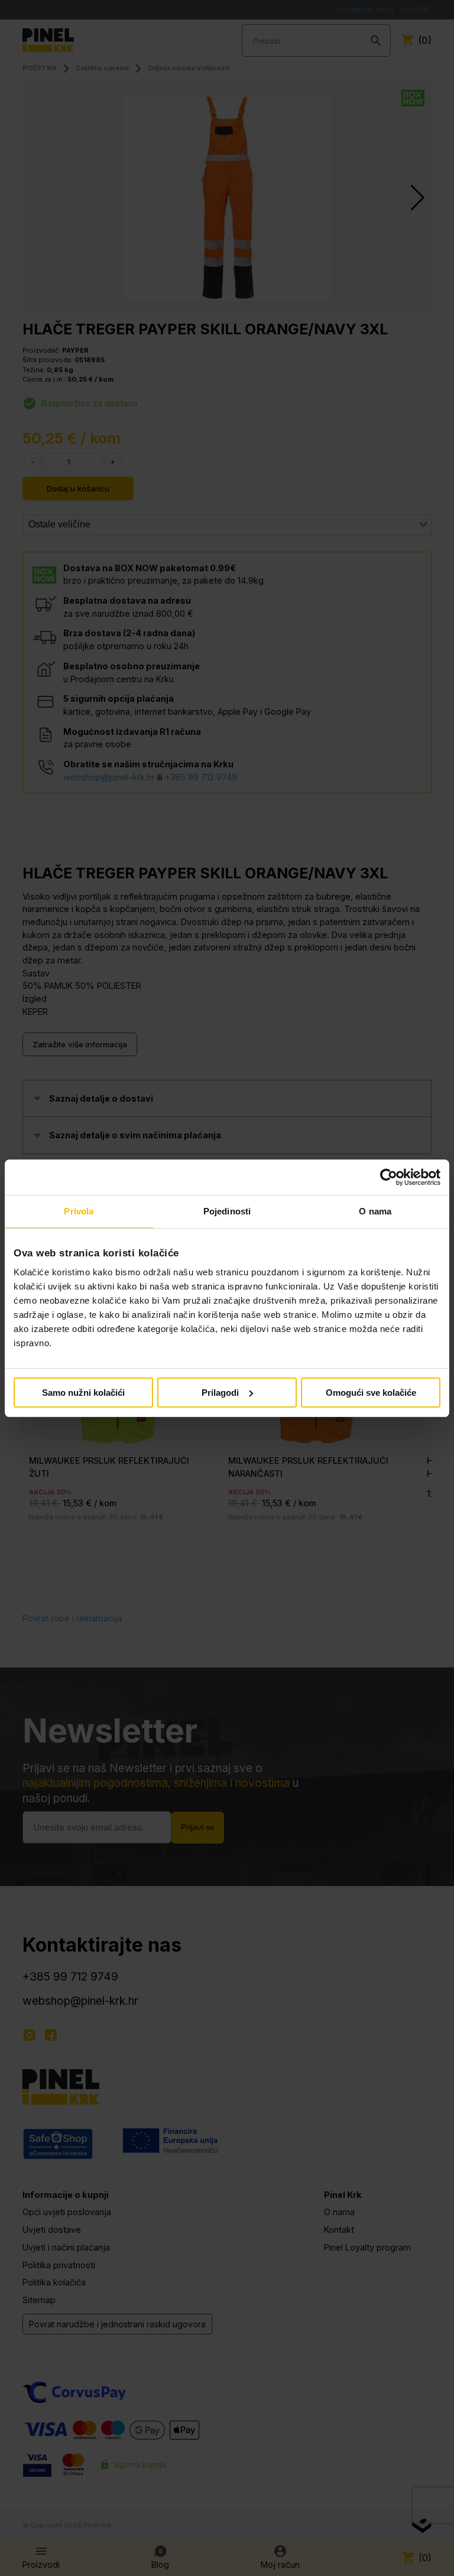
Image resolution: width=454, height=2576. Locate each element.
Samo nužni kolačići (83, 1393)
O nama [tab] (375, 1211)
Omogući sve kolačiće (371, 1393)
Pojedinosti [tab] (227, 1211)
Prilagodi (220, 1393)
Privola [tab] (79, 1211)
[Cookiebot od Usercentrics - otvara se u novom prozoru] (389, 1177)
